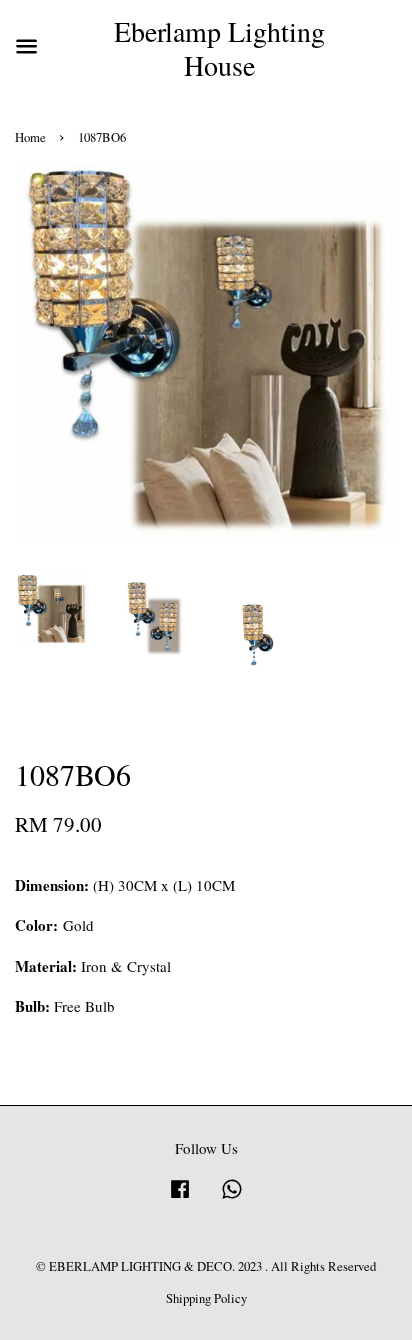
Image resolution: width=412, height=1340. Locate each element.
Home (30, 137)
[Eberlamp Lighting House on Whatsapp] (232, 1198)
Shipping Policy (206, 1298)
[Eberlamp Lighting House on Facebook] (180, 1198)
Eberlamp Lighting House (219, 48)
